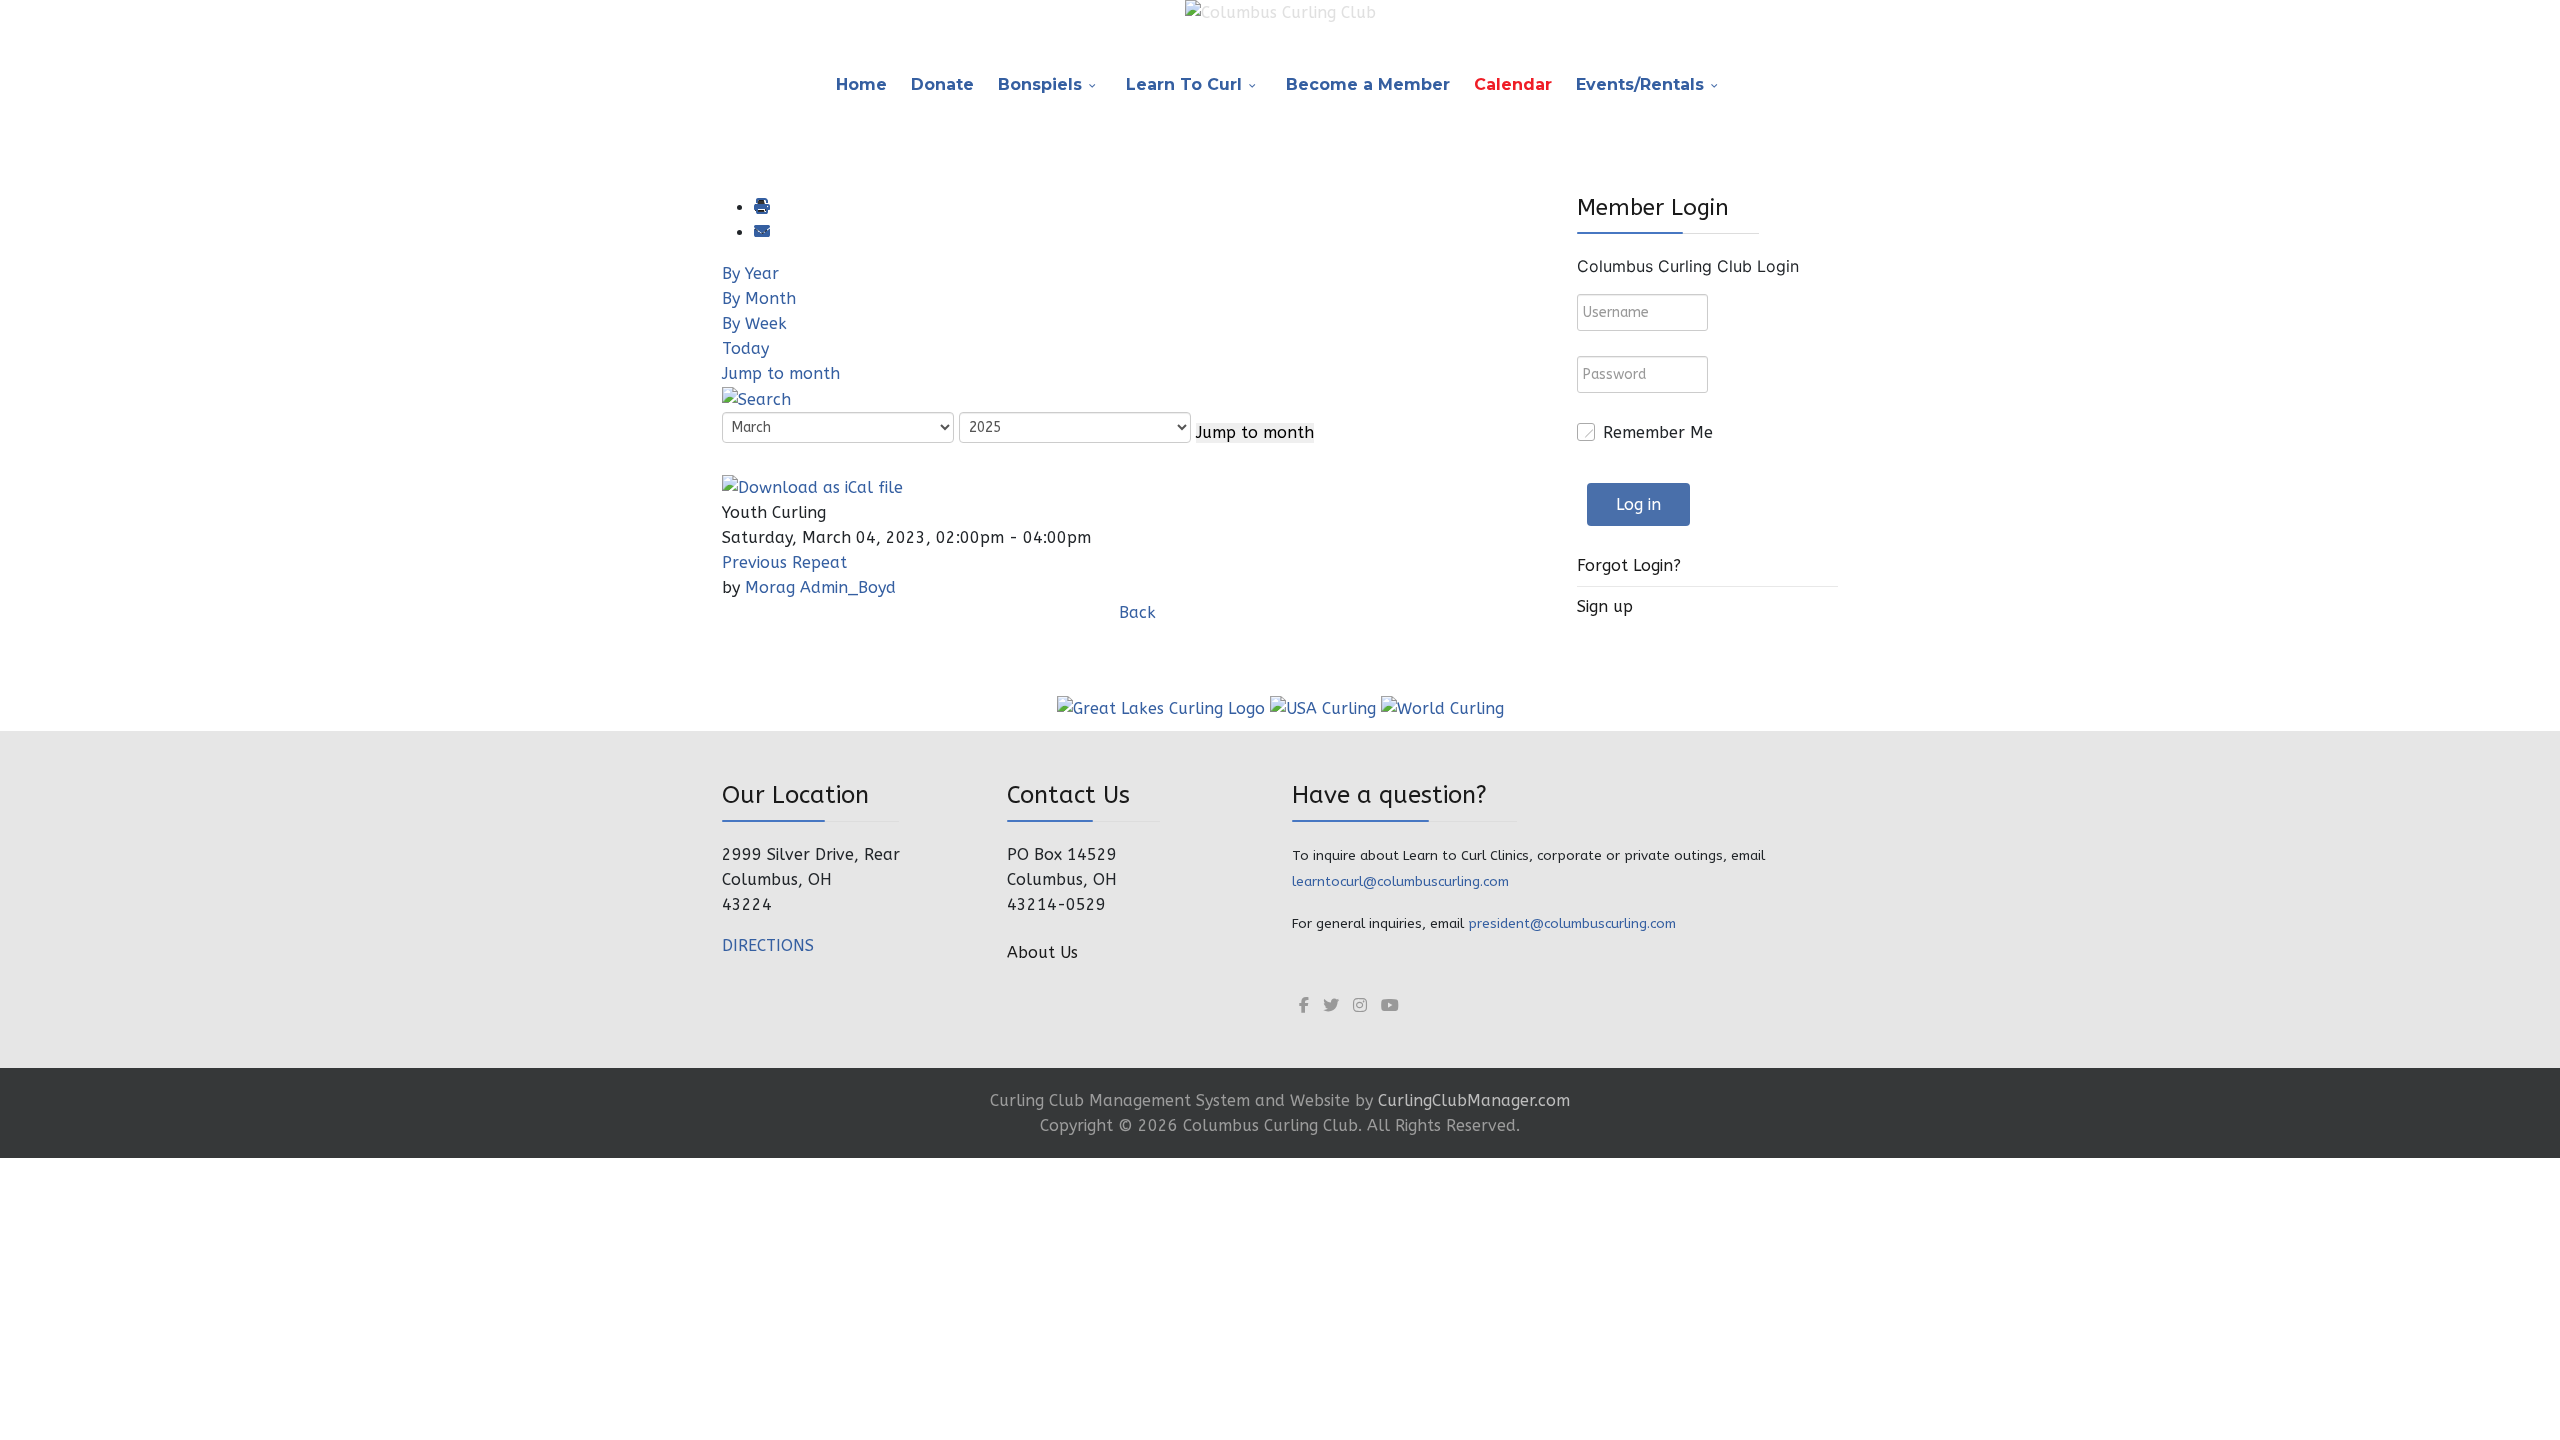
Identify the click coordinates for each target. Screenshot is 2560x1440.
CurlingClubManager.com (1474, 1100)
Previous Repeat (784, 562)
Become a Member (1368, 84)
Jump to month (781, 373)
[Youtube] (1390, 1005)
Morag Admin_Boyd (820, 587)
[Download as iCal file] (812, 485)
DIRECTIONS (768, 945)
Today (745, 348)
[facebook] (1304, 1005)
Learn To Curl (1184, 84)
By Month (759, 298)
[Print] (761, 207)
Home (861, 84)
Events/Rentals (1640, 84)
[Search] (756, 398)
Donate (942, 84)
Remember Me (1658, 432)
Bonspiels (1040, 84)
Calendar (1513, 84)
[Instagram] (1360, 1005)
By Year (750, 273)
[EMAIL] (761, 232)
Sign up (1605, 606)
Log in (1638, 504)
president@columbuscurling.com (1572, 923)
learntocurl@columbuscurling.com (1400, 881)
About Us (1042, 952)
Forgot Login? (1629, 565)
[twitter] (1331, 1005)
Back (1137, 612)
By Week (754, 323)
